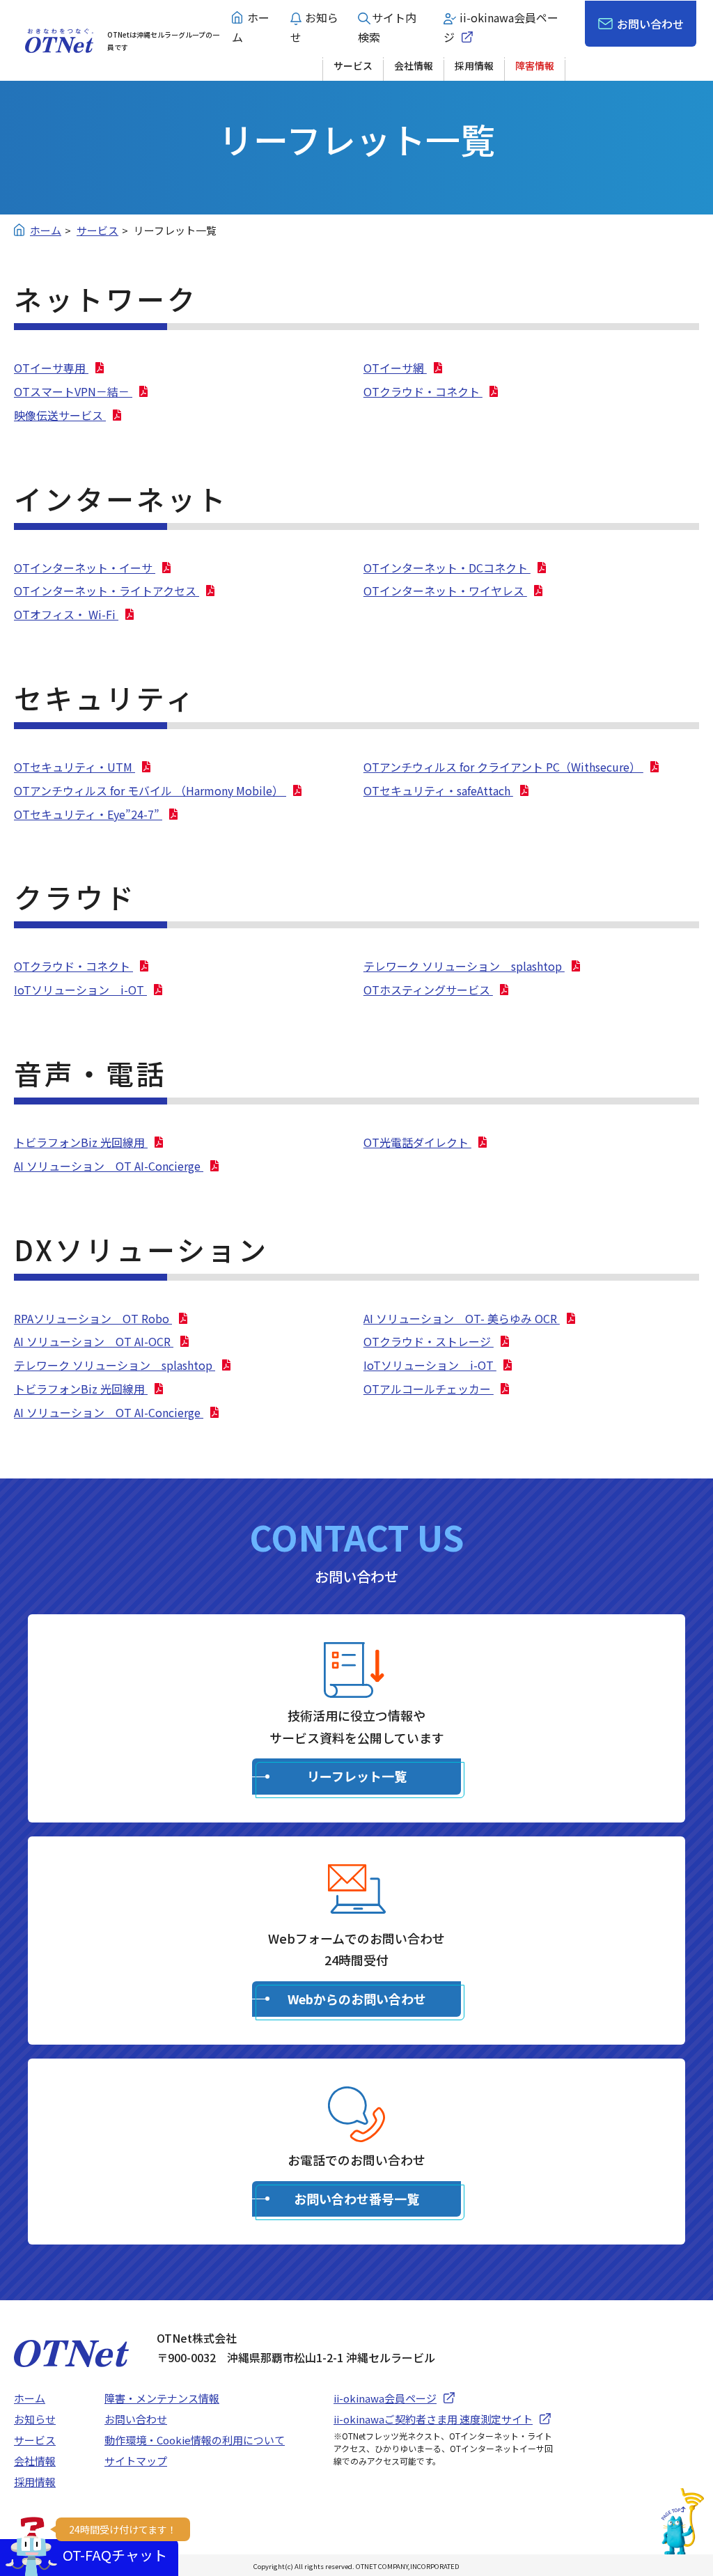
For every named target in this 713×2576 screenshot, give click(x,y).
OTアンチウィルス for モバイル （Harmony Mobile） (150, 790)
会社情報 (414, 65)
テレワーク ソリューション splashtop (464, 966)
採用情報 (474, 65)
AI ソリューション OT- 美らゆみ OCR (462, 1318)
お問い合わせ (650, 24)
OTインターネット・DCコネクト (447, 568)
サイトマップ (136, 2461)
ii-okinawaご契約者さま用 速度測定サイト (433, 2419)
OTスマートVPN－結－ (73, 391)
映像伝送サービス (60, 415)
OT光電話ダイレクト (417, 1142)
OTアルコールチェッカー (429, 1389)
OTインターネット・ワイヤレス (445, 591)
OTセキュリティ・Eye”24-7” (88, 814)
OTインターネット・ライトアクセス (107, 591)
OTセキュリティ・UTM (75, 767)
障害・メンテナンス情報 (162, 2398)
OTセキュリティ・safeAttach (438, 790)
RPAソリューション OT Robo (93, 1318)
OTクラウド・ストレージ (429, 1341)
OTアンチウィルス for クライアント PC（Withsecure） (503, 767)
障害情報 (535, 65)
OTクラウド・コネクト (423, 391)
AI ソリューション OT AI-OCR (94, 1341)
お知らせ (35, 2419)
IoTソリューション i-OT (80, 990)
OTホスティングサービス (428, 990)
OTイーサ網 (395, 368)
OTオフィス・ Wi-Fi (66, 614)
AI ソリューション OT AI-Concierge (109, 1166)
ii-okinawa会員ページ (385, 2398)
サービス (353, 65)
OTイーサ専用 (51, 368)
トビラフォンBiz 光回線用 (81, 1142)
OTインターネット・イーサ (85, 568)
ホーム (30, 2398)
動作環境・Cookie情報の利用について (195, 2440)
